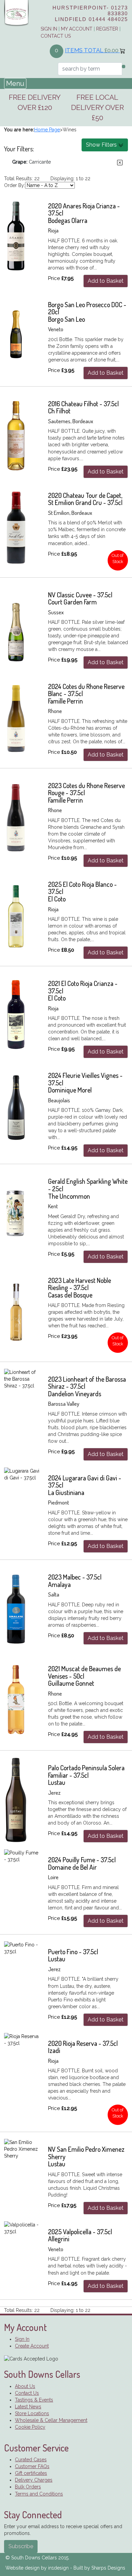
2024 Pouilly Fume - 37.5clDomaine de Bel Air (82, 1863)
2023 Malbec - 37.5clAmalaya (75, 1581)
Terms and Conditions (39, 2494)
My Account (77, 29)
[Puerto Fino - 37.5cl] (22, 1948)
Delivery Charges (34, 2480)
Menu (15, 83)
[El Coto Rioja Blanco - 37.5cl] (16, 916)
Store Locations (32, 2413)
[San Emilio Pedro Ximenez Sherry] (22, 2149)
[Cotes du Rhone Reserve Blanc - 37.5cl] (16, 718)
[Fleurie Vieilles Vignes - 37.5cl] (16, 1107)
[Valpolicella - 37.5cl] (22, 2228)
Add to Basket (106, 281)
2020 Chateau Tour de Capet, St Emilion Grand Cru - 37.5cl (85, 499)
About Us (25, 2386)
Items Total (92, 50)
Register (107, 29)
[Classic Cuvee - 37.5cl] (16, 627)
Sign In (22, 2339)
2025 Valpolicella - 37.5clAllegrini (80, 2235)
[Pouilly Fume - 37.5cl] (22, 1856)
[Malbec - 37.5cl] (16, 1609)
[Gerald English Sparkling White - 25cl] (16, 1213)
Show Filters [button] (102, 145)
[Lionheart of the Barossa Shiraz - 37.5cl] (22, 1379)
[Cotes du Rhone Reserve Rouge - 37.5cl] (16, 818)
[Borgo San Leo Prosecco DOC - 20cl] (16, 337)
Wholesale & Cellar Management (51, 2420)
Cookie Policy (30, 2427)
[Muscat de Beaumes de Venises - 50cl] (16, 1701)
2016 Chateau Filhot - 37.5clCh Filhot (83, 407)
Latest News (28, 2407)
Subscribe (21, 2546)
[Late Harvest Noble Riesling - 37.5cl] (16, 1312)
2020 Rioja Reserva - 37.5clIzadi (83, 2047)
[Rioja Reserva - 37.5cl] (22, 2040)
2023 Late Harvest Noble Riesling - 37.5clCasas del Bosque (80, 1288)
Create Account (32, 2346)
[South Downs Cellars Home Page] (16, 13)
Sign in (49, 29)
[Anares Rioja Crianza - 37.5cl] (16, 238)
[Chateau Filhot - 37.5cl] (16, 436)
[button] (120, 163)
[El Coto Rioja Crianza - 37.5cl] (16, 1015)
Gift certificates (31, 2473)
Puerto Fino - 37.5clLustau (73, 1955)
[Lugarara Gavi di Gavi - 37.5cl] (22, 1474)
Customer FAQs (32, 2466)
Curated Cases (31, 2460)
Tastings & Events (34, 2400)
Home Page (47, 130)
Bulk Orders (28, 2487)
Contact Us (56, 36)
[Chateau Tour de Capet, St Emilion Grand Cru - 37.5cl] (16, 527)
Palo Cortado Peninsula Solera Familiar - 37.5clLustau (86, 1775)
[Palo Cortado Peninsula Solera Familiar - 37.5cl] (16, 1800)
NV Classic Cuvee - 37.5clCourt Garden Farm (80, 599)
